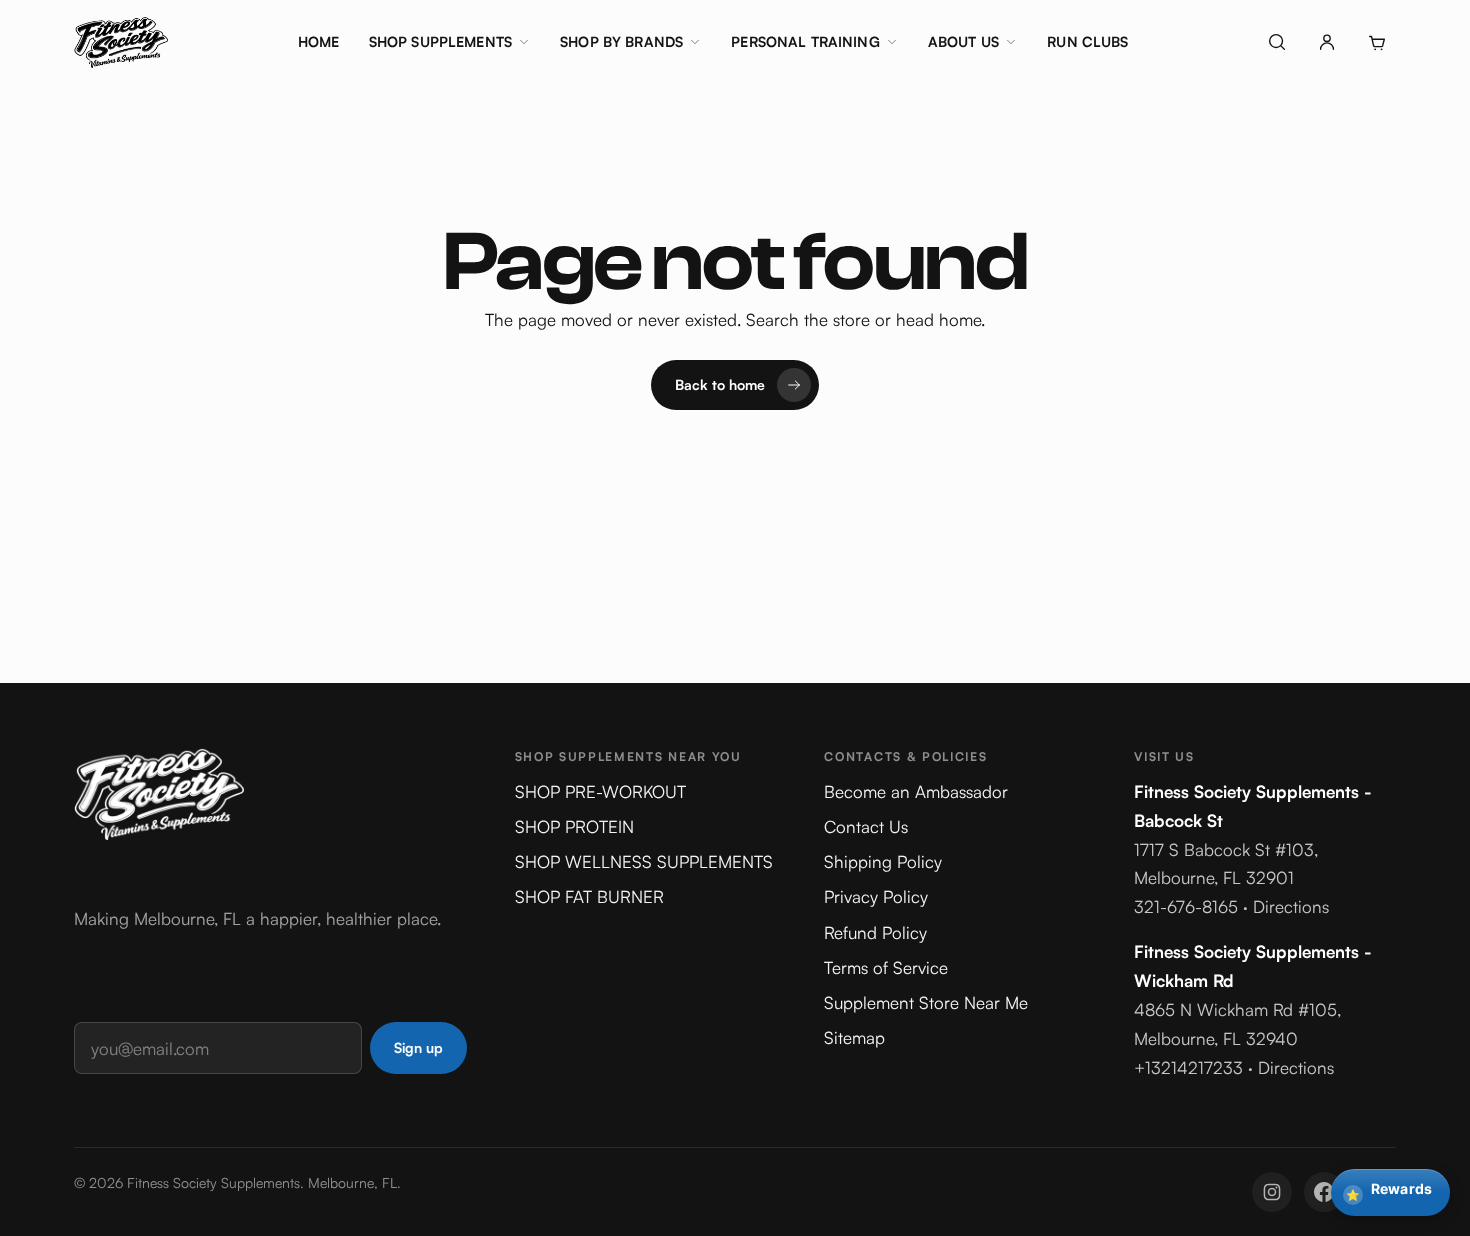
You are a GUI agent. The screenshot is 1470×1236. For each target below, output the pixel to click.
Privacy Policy (876, 896)
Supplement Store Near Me (926, 1002)
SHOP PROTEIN (574, 826)
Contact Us (866, 826)
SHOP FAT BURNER (589, 896)
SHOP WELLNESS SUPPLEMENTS (644, 861)
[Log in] (1327, 42)
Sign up (418, 1047)
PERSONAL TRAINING (805, 41)
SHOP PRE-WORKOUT (600, 791)
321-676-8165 (1186, 906)
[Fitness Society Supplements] (121, 42)
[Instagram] (1272, 1192)
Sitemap (854, 1037)
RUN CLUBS (1087, 41)
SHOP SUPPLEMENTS (440, 41)
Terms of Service (886, 967)
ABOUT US (963, 41)
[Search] (1277, 42)
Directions (1291, 906)
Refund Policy (875, 932)
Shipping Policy (883, 861)
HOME (319, 41)
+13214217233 (1188, 1067)
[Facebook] (1324, 1192)
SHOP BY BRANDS (621, 41)
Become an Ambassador (916, 791)
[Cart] (1377, 42)
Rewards (1389, 1191)
